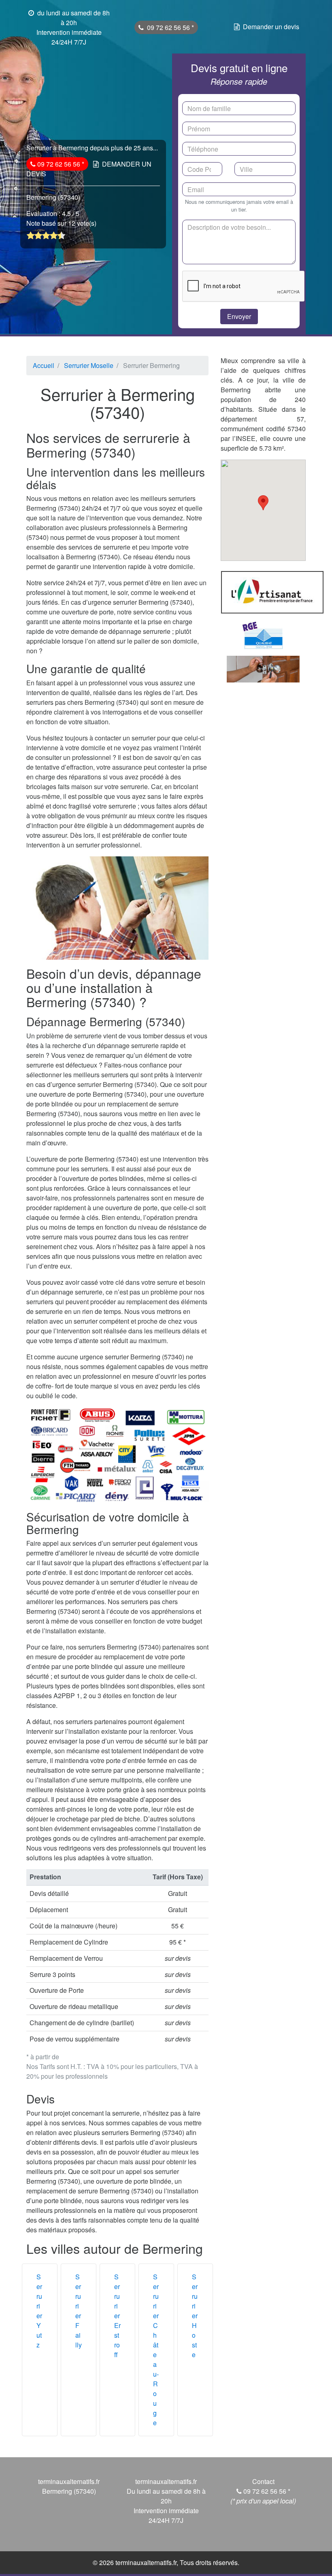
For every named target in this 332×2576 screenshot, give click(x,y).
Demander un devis (271, 27)
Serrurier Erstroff (117, 2316)
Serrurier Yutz (39, 2311)
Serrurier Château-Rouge (156, 2350)
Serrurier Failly (79, 2311)
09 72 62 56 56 (169, 27)
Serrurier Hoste (195, 2316)
